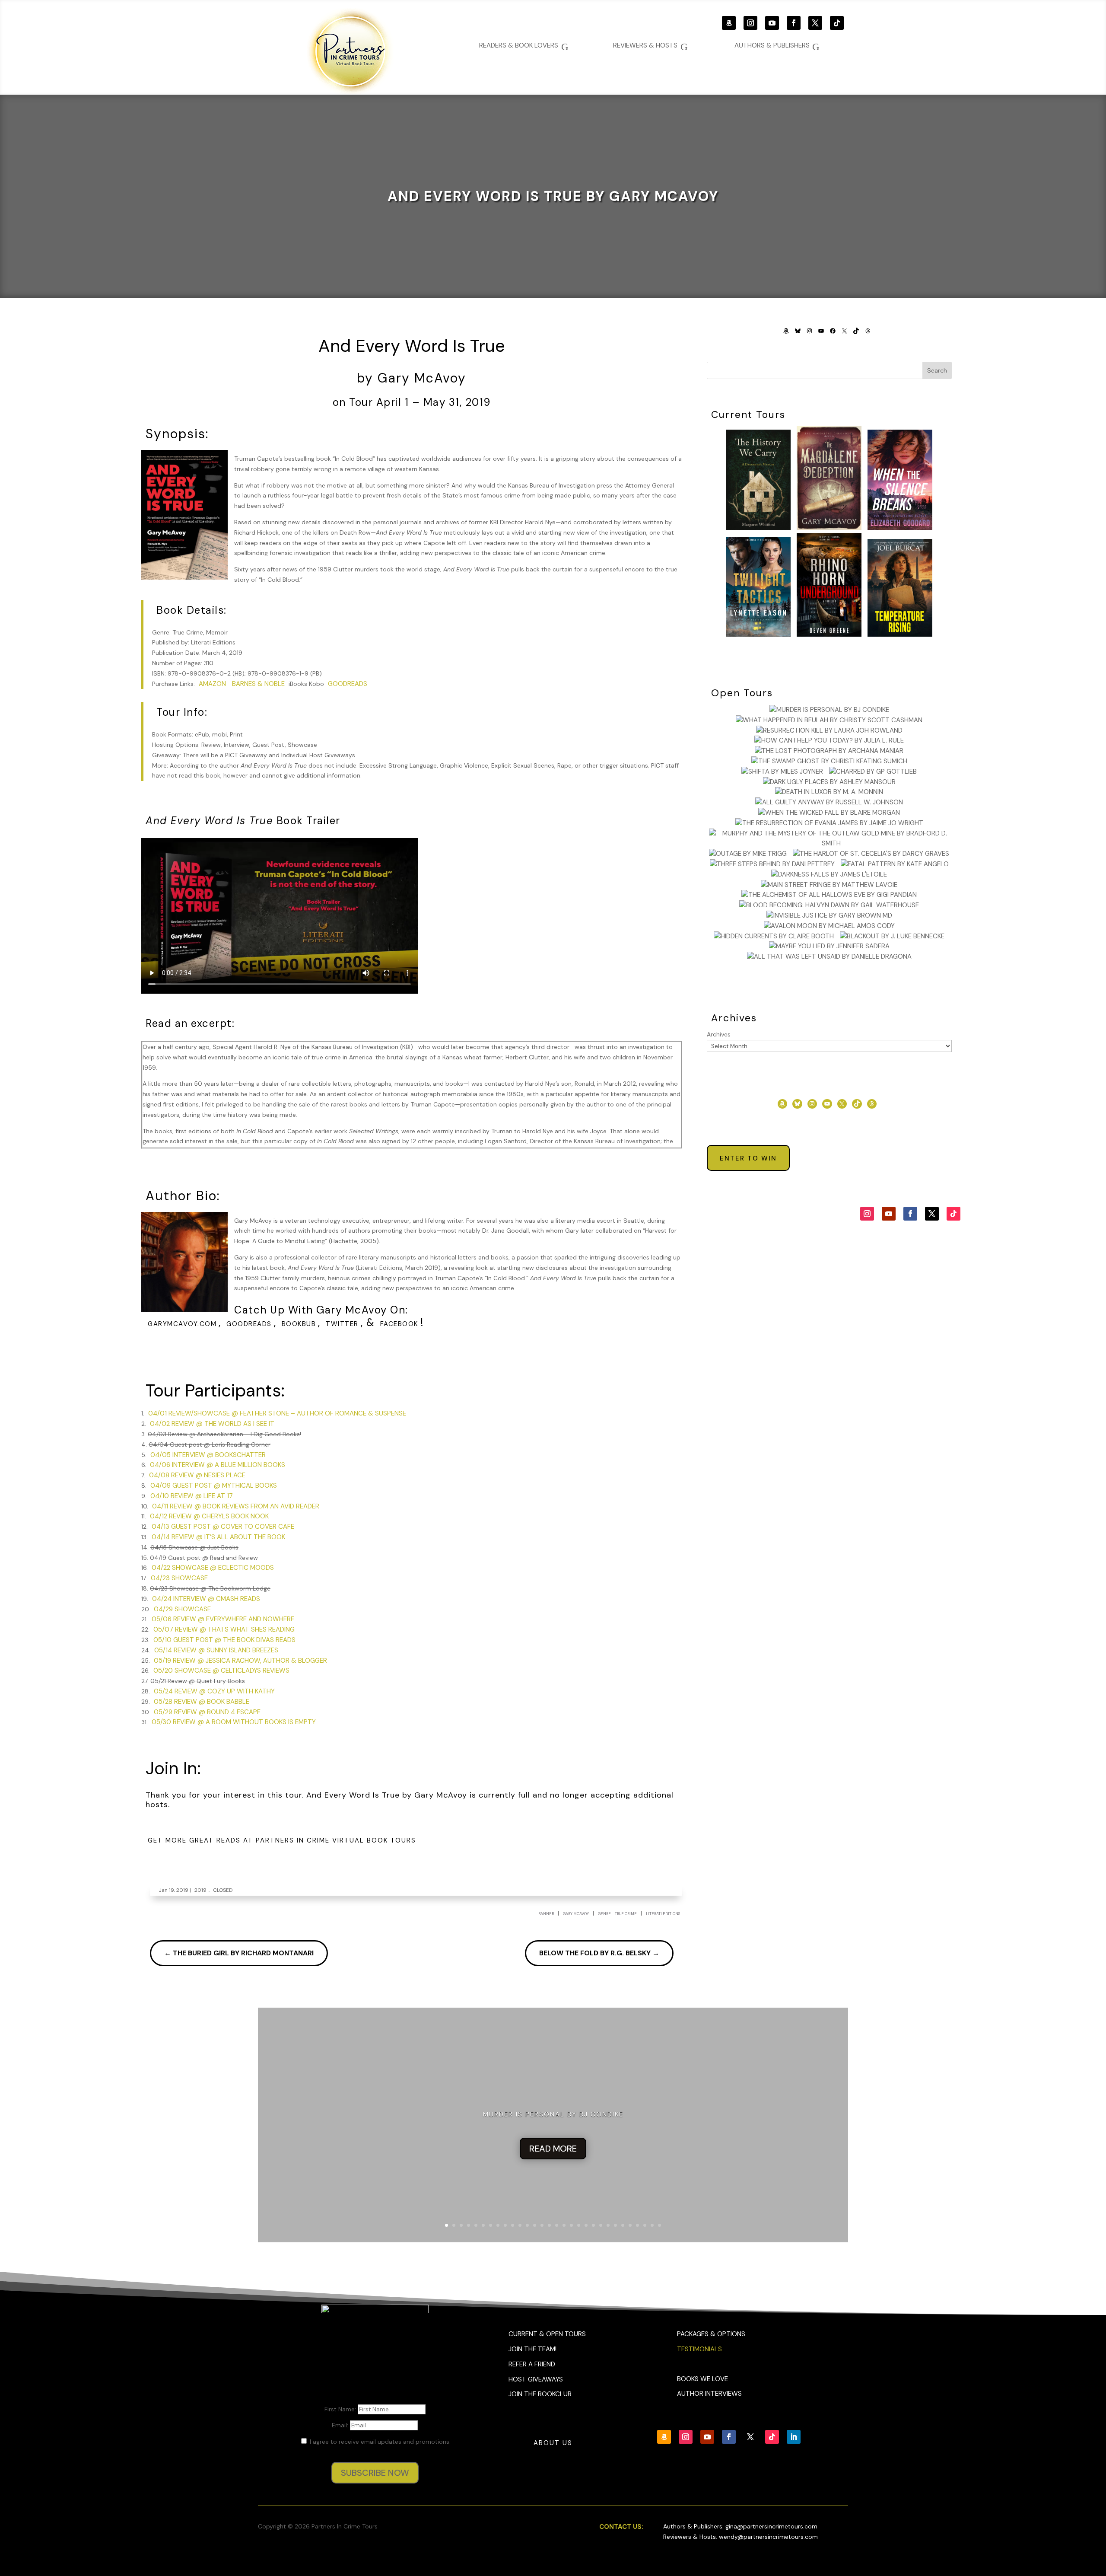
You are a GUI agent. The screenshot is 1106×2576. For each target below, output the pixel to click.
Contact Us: (621, 2527)
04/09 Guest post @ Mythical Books (214, 1486)
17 (564, 2225)
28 (645, 2225)
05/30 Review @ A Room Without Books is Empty (234, 1722)
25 (623, 2225)
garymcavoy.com (182, 1324)
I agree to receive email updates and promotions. (379, 2442)
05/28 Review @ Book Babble (202, 1702)
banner (546, 1914)
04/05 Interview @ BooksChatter (208, 1455)
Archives (719, 1034)
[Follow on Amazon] (729, 23)
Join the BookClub (540, 2394)
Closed (223, 1890)
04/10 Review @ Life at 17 (192, 1496)
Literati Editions (663, 1914)
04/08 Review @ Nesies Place (197, 1475)
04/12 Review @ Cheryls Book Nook (209, 1516)
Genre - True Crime (617, 1914)
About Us (553, 2443)
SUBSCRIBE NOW (375, 2473)
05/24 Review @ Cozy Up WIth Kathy (214, 1691)
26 (630, 2225)
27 (637, 2225)
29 (652, 2225)
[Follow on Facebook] (794, 23)
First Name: (341, 2409)
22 (601, 2225)
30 (659, 2225)
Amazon (212, 684)
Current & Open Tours (547, 2334)
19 (579, 2225)
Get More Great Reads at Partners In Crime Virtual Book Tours (282, 1840)
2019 (200, 1890)
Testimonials (699, 2349)
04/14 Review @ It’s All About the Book (218, 1537)
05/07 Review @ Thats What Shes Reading (224, 1629)
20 (586, 2225)
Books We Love (702, 2379)
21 (593, 2225)
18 (571, 2225)
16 (557, 2225)
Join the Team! (532, 2349)
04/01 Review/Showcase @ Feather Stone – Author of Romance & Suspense (277, 1413)
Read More (553, 2149)
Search (937, 370)
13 (535, 2225)
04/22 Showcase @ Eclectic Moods (213, 1568)
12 (527, 2225)
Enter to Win (748, 1158)
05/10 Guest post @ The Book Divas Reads (224, 1640)
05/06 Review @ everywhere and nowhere (223, 1619)
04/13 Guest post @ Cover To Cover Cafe (223, 1527)
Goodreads (348, 684)
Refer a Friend (532, 2364)
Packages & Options (711, 2334)
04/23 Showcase (179, 1578)
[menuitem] (777, 46)
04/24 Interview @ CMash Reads (206, 1599)
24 (615, 2225)
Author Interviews (709, 2394)
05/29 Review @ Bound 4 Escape (207, 1712)
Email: (341, 2425)
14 (542, 2225)
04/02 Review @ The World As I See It (212, 1424)
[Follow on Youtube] (772, 23)
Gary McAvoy (576, 1914)
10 (513, 2225)
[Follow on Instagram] (750, 23)
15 (549, 2225)
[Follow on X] (815, 23)
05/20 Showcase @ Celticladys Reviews (221, 1671)
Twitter (342, 1324)
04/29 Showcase (182, 1609)
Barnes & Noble (258, 684)
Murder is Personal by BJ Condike (553, 2114)
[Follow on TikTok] (837, 23)
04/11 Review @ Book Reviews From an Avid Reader (236, 1506)
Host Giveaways (536, 2379)
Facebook (399, 1324)
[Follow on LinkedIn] (794, 2437)
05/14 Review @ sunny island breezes (216, 1650)
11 (520, 2225)
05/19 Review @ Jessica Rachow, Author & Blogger (240, 1661)
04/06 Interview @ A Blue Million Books (218, 1465)
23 (608, 2225)
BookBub (299, 1324)
